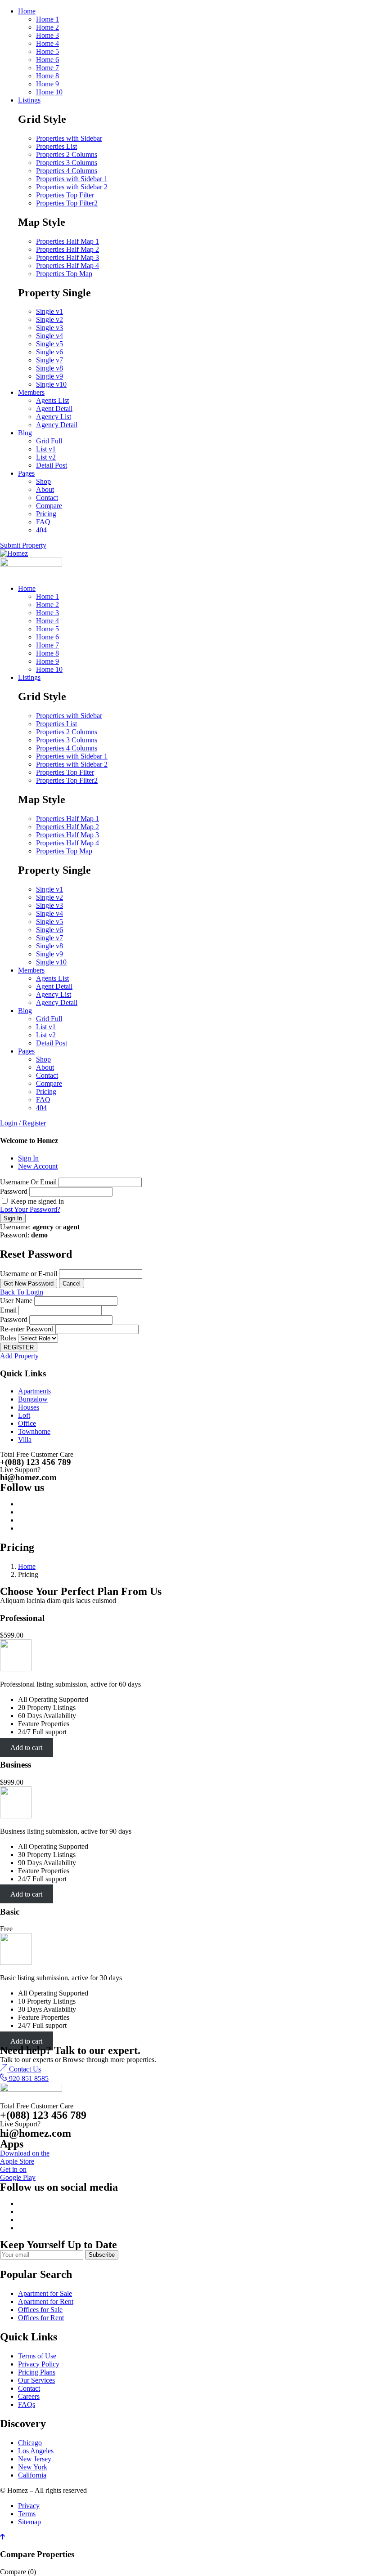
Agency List (54, 417)
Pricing (46, 514)
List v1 (46, 449)
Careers (29, 2396)
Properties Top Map (64, 274)
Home (27, 11)
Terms (27, 2514)
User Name (16, 1301)
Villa (25, 1440)
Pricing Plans (37, 2372)
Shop (43, 481)
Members (31, 392)
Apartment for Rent (46, 2301)
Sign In (28, 1158)
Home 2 (47, 27)
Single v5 (49, 344)
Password (14, 1191)
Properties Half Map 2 (67, 249)
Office (27, 1423)
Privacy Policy (39, 2364)
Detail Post (52, 465)
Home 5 (47, 51)
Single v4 (49, 336)
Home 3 (47, 35)
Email (8, 1310)
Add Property (19, 1356)
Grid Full (49, 441)
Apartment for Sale (45, 2293)
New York (33, 2467)
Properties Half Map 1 (67, 241)
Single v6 (49, 352)
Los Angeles (36, 2451)
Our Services (36, 2380)
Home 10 (49, 92)
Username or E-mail (29, 1274)
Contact (47, 498)
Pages (26, 473)
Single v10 (51, 384)
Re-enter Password (27, 1329)
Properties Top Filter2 (67, 203)
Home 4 (47, 43)
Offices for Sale (40, 2310)
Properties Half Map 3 (67, 257)
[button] (20, 2069)
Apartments (34, 1391)
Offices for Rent (41, 2318)
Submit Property (23, 545)
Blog (25, 433)
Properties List (56, 146)
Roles (8, 1338)
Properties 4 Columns (67, 171)
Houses (29, 1407)
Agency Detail (57, 425)
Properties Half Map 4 (67, 266)
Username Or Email (28, 1182)
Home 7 (47, 68)
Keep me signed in (36, 1201)
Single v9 (49, 376)
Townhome (34, 1431)
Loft (24, 1415)
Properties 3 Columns (67, 163)
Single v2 (49, 319)
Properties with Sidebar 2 (72, 187)
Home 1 (47, 19)
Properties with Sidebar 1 (72, 179)
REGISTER (19, 1347)
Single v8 (49, 368)
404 (41, 530)
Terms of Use (37, 2356)
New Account (38, 1166)
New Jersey (35, 2459)
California (32, 2475)
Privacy (29, 2506)
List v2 (46, 457)
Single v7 (49, 360)
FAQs (27, 2404)
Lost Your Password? (30, 1209)
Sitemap (29, 2522)
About (45, 489)
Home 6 (47, 60)
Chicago (30, 2443)
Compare (49, 506)
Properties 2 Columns (67, 154)
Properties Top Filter (65, 195)
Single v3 (49, 328)
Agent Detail (54, 408)
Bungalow (33, 1399)
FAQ (43, 522)
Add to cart (26, 1747)
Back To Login (22, 1292)
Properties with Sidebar (69, 138)
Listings (29, 100)
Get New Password (29, 1284)
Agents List (52, 400)
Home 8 (47, 76)
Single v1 (49, 311)
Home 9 (47, 84)
